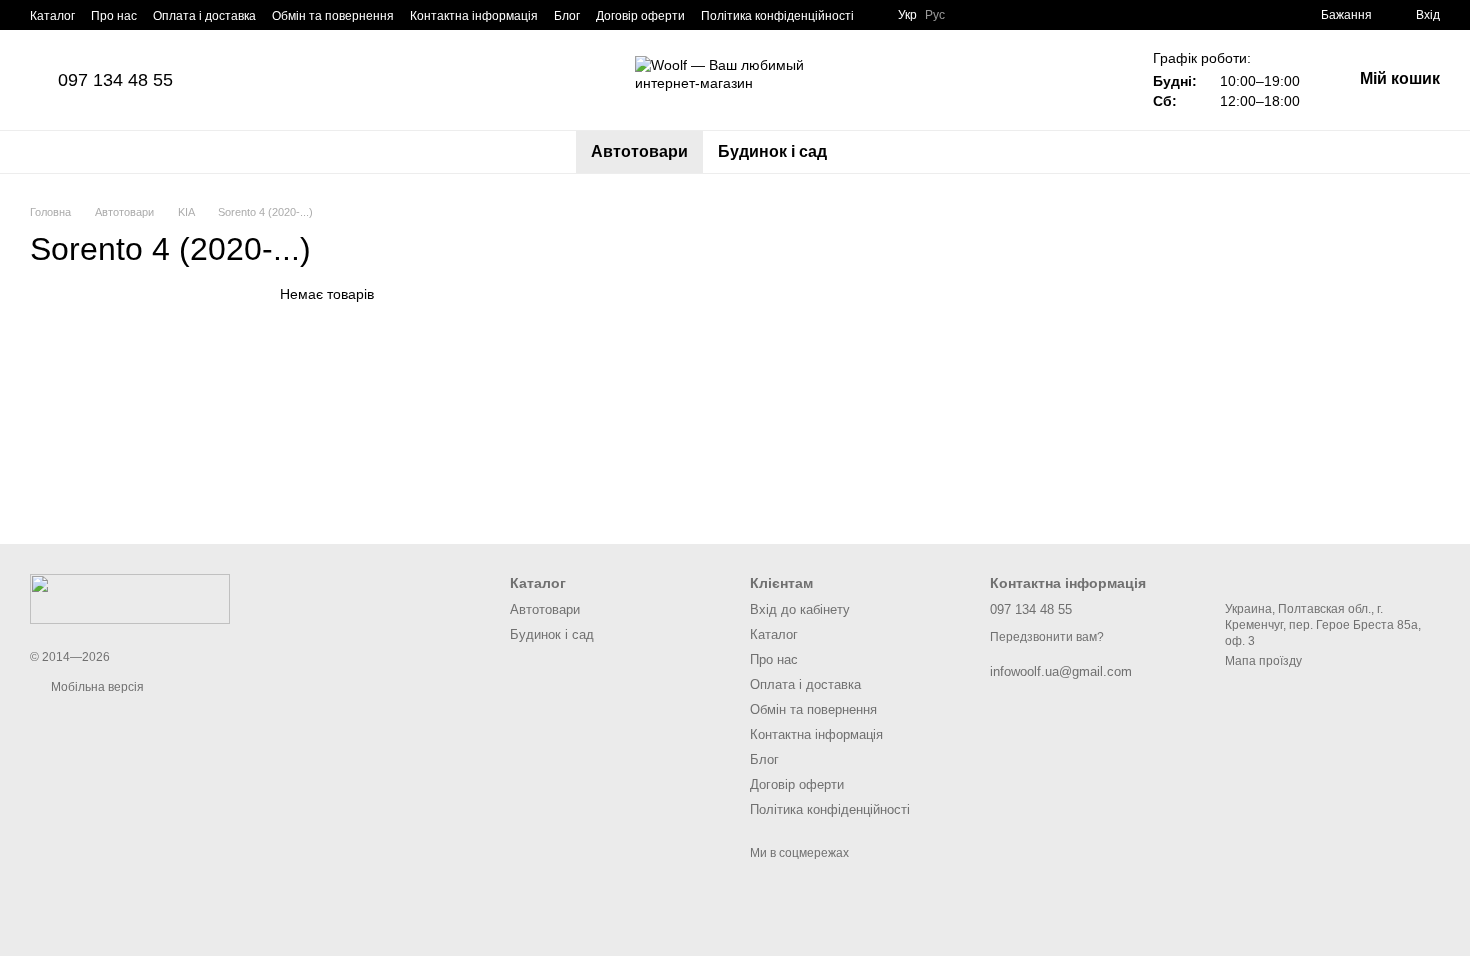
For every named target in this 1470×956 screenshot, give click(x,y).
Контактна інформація (474, 16)
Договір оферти (640, 16)
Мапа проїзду (1263, 661)
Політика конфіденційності (777, 16)
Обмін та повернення (333, 16)
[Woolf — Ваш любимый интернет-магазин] (130, 598)
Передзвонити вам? (1047, 637)
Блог (567, 16)
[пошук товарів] (878, 152)
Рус (935, 15)
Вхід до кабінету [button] (800, 609)
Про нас (114, 16)
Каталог (52, 16)
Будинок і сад (772, 151)
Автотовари (639, 151)
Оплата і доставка (204, 16)
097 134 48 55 (115, 80)
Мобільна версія (96, 687)
